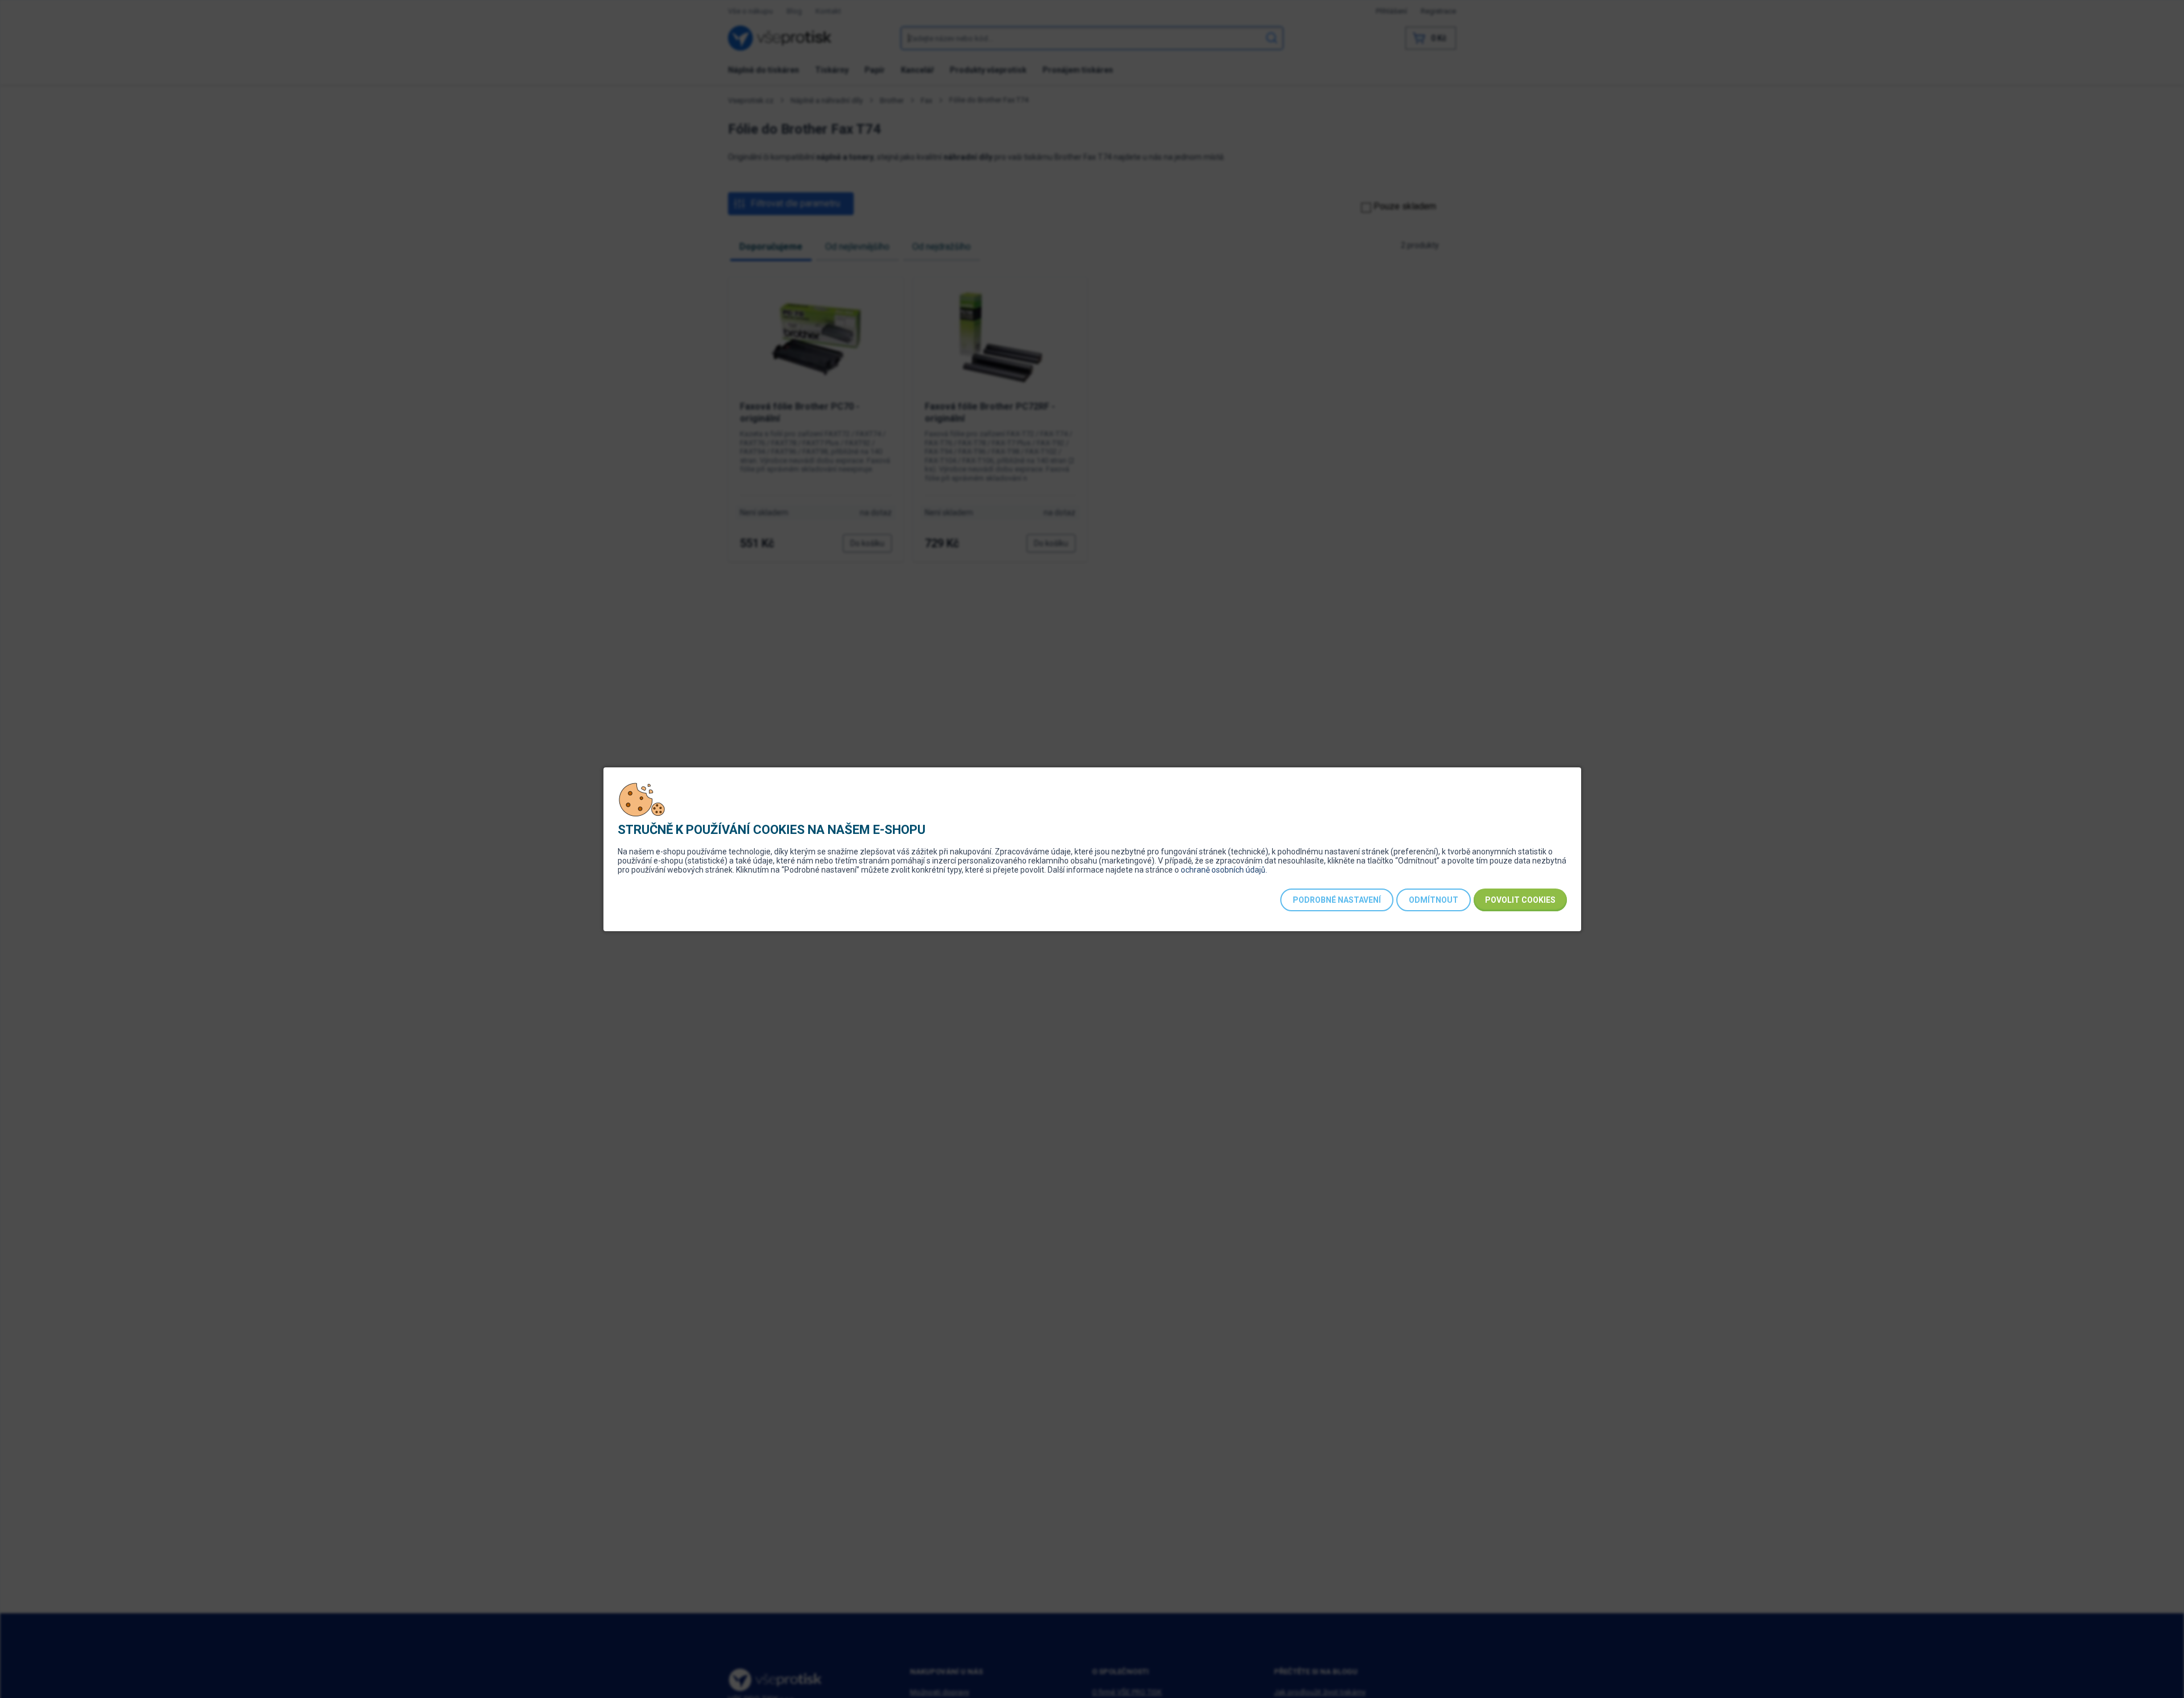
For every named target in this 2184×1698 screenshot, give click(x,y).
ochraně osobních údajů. (1224, 870)
